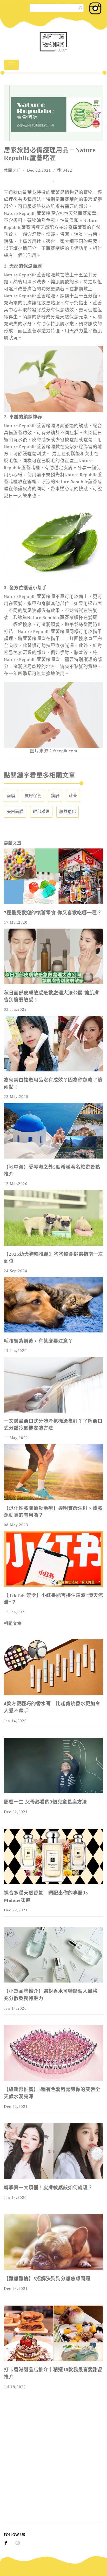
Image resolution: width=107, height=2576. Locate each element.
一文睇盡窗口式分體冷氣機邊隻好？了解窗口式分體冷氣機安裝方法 (53, 1425)
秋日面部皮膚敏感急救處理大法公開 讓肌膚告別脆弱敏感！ (52, 996)
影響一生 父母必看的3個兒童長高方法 (45, 1802)
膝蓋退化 (68, 812)
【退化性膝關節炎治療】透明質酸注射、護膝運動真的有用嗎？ (53, 1512)
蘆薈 (73, 796)
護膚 (55, 796)
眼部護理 (41, 812)
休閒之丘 (12, 170)
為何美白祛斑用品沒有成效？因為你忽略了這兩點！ (53, 1083)
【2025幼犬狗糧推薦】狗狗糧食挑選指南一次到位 (53, 1258)
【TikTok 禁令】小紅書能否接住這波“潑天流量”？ (53, 1599)
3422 (67, 170)
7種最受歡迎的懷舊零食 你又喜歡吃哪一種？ (53, 913)
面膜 (11, 796)
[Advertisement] (53, 2469)
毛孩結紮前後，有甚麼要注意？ (38, 1341)
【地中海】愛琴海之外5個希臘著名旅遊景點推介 (52, 1171)
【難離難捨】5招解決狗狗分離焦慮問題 (47, 2279)
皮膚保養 (33, 796)
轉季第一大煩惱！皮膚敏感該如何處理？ (48, 2188)
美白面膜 (15, 812)
